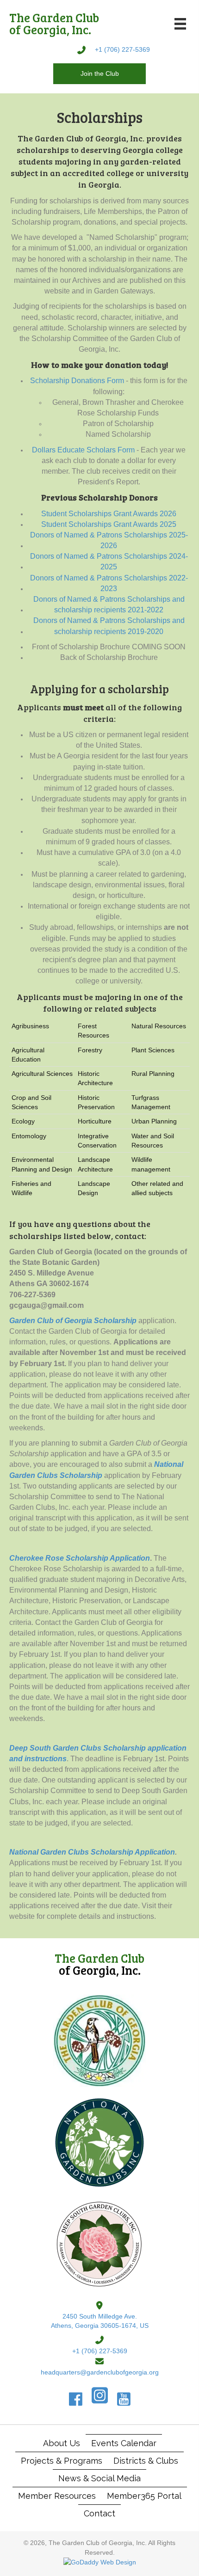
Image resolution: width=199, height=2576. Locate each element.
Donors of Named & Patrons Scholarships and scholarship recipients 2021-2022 (109, 604)
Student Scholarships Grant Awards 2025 (109, 524)
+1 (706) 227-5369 (122, 49)
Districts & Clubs (146, 2461)
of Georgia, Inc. (99, 1964)
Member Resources (57, 2496)
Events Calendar (124, 2443)
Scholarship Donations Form (77, 381)
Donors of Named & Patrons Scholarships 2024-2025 (109, 562)
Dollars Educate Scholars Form (83, 450)
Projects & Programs (62, 2461)
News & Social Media (99, 2478)
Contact (99, 2513)
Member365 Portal (144, 2496)
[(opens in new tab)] (99, 2040)
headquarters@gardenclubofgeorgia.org (100, 2372)
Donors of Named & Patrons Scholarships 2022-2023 (109, 583)
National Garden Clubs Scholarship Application (92, 1852)
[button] (99, 73)
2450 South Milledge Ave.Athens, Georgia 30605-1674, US (100, 2321)
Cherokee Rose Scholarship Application (80, 1558)
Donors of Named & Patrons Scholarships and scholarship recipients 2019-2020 (109, 626)
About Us (62, 2443)
